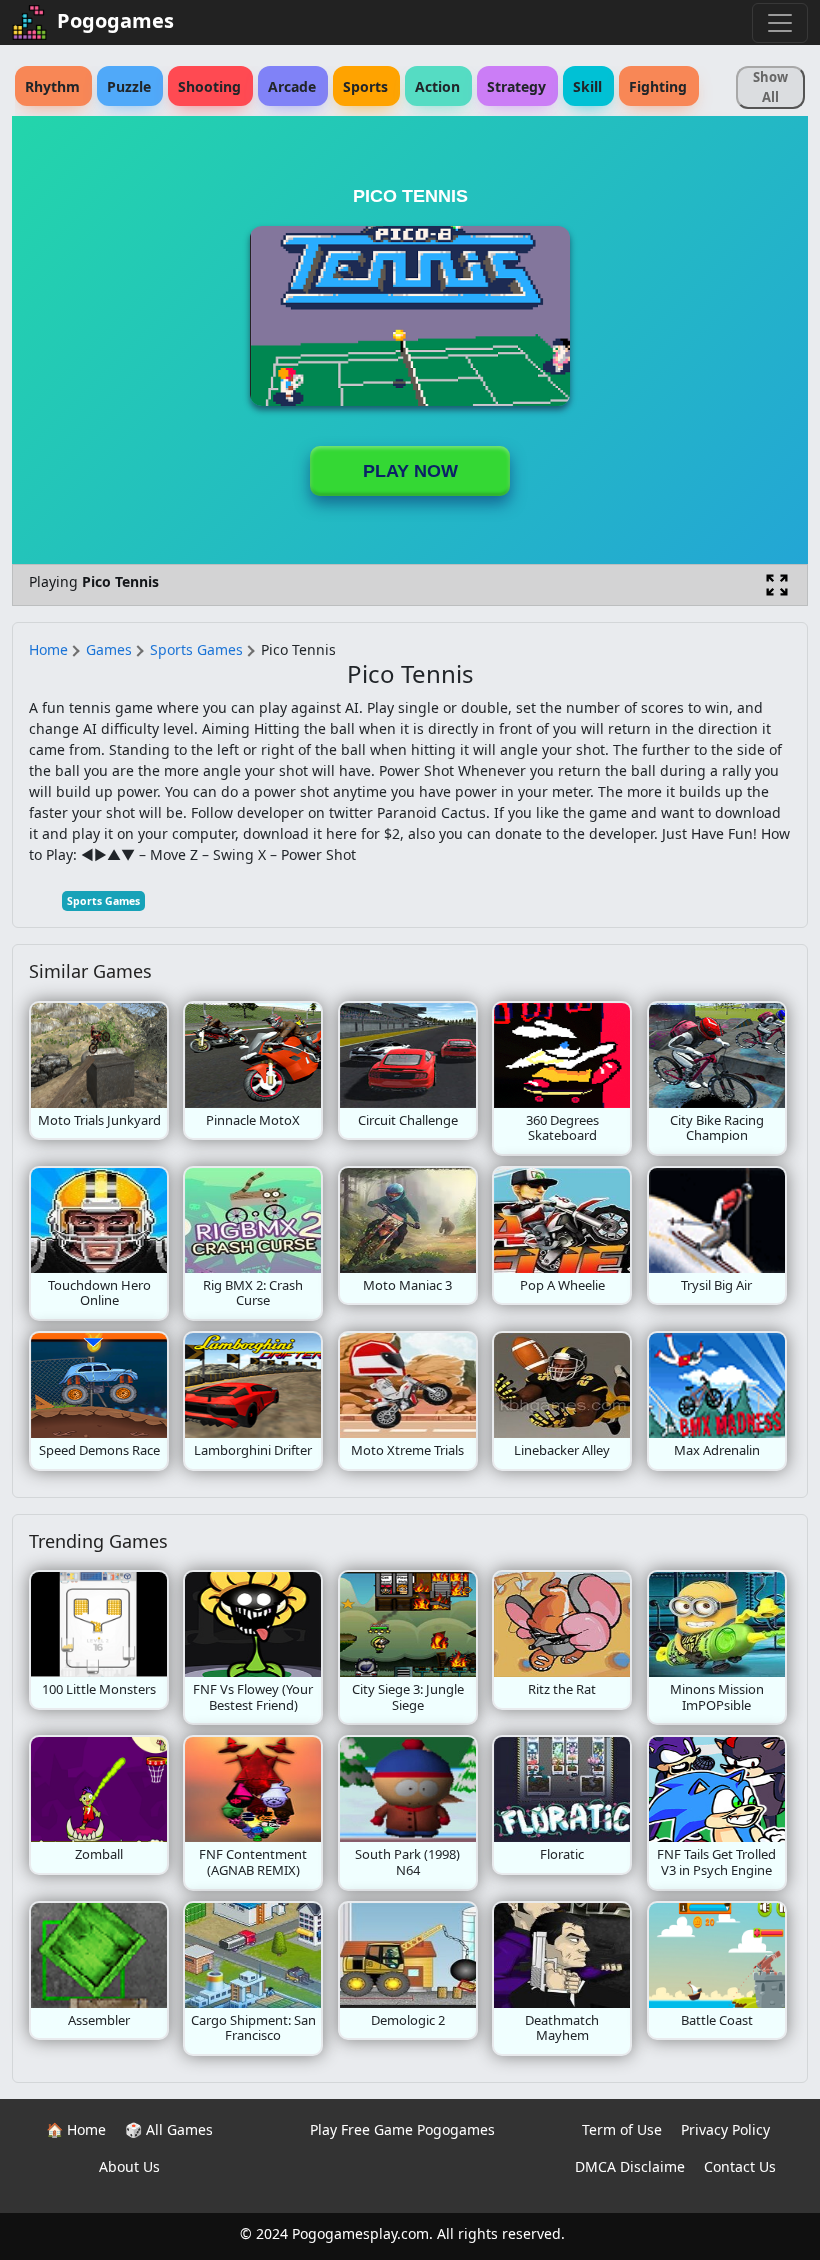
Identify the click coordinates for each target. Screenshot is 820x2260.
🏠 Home (76, 2129)
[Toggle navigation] (780, 23)
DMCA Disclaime (630, 2166)
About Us (129, 2166)
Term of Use (622, 2129)
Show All (770, 87)
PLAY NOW (410, 471)
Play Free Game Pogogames (402, 2129)
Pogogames (115, 20)
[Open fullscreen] (777, 585)
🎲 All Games (169, 2129)
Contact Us (740, 2166)
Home (48, 649)
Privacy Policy (725, 2129)
